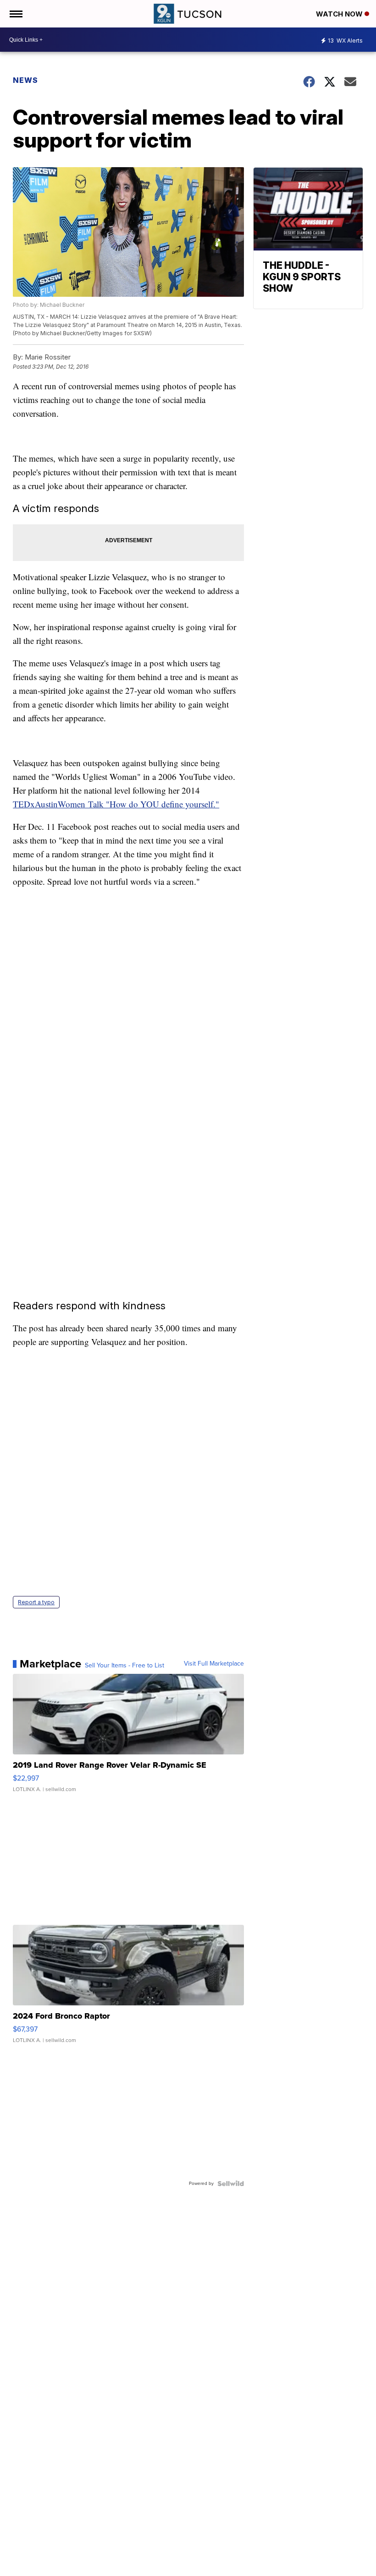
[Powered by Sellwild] (231, 2184)
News (25, 80)
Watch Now (340, 14)
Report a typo (36, 1602)
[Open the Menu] (15, 14)
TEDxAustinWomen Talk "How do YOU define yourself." (116, 804)
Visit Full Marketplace (214, 1664)
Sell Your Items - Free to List (124, 1666)
